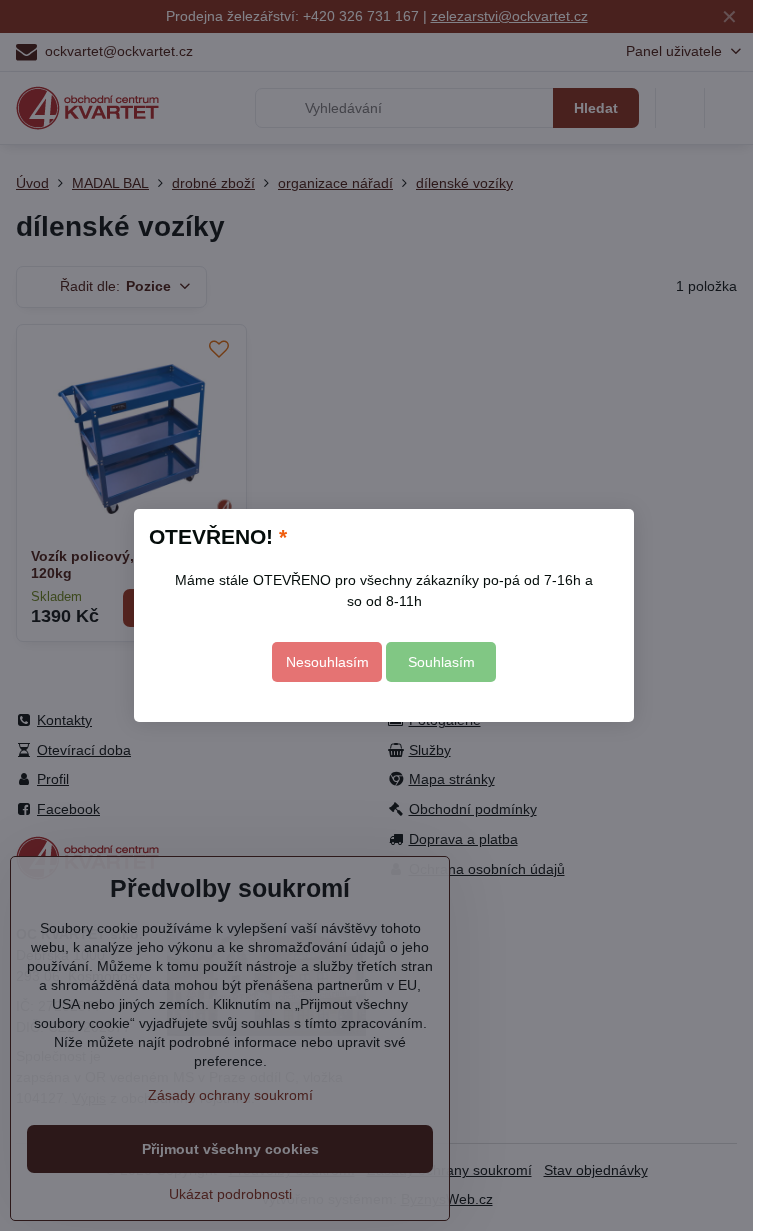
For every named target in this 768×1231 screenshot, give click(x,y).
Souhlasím (441, 662)
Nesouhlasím (327, 662)
